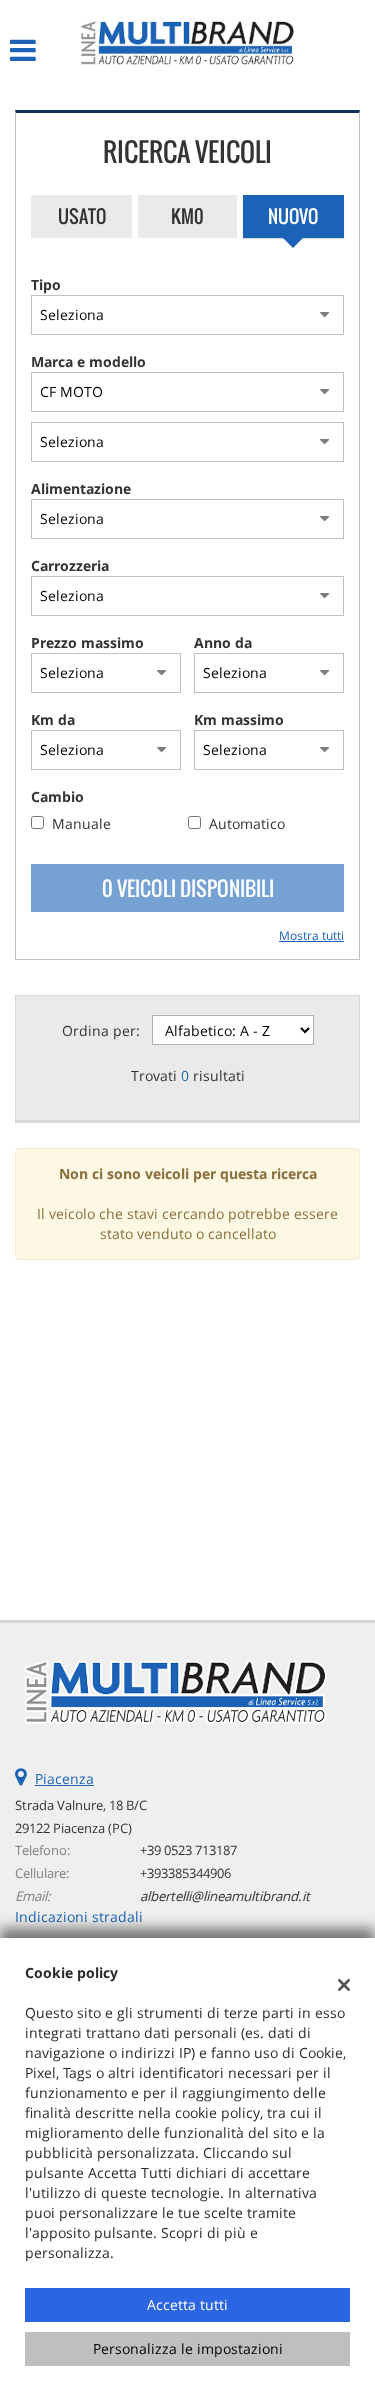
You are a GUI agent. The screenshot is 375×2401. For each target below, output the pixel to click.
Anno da (223, 642)
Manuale (81, 823)
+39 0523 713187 (188, 1850)
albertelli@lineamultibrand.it (225, 1896)
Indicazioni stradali (79, 1916)
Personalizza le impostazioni (188, 2348)
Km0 (187, 216)
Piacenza (64, 1778)
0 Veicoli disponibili (188, 888)
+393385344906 (185, 1873)
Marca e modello (88, 361)
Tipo (46, 284)
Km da (53, 719)
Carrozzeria (70, 565)
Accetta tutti (187, 2304)
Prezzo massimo (87, 642)
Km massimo (239, 719)
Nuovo (293, 216)
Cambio (57, 796)
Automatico (247, 823)
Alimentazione (81, 488)
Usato (82, 216)
